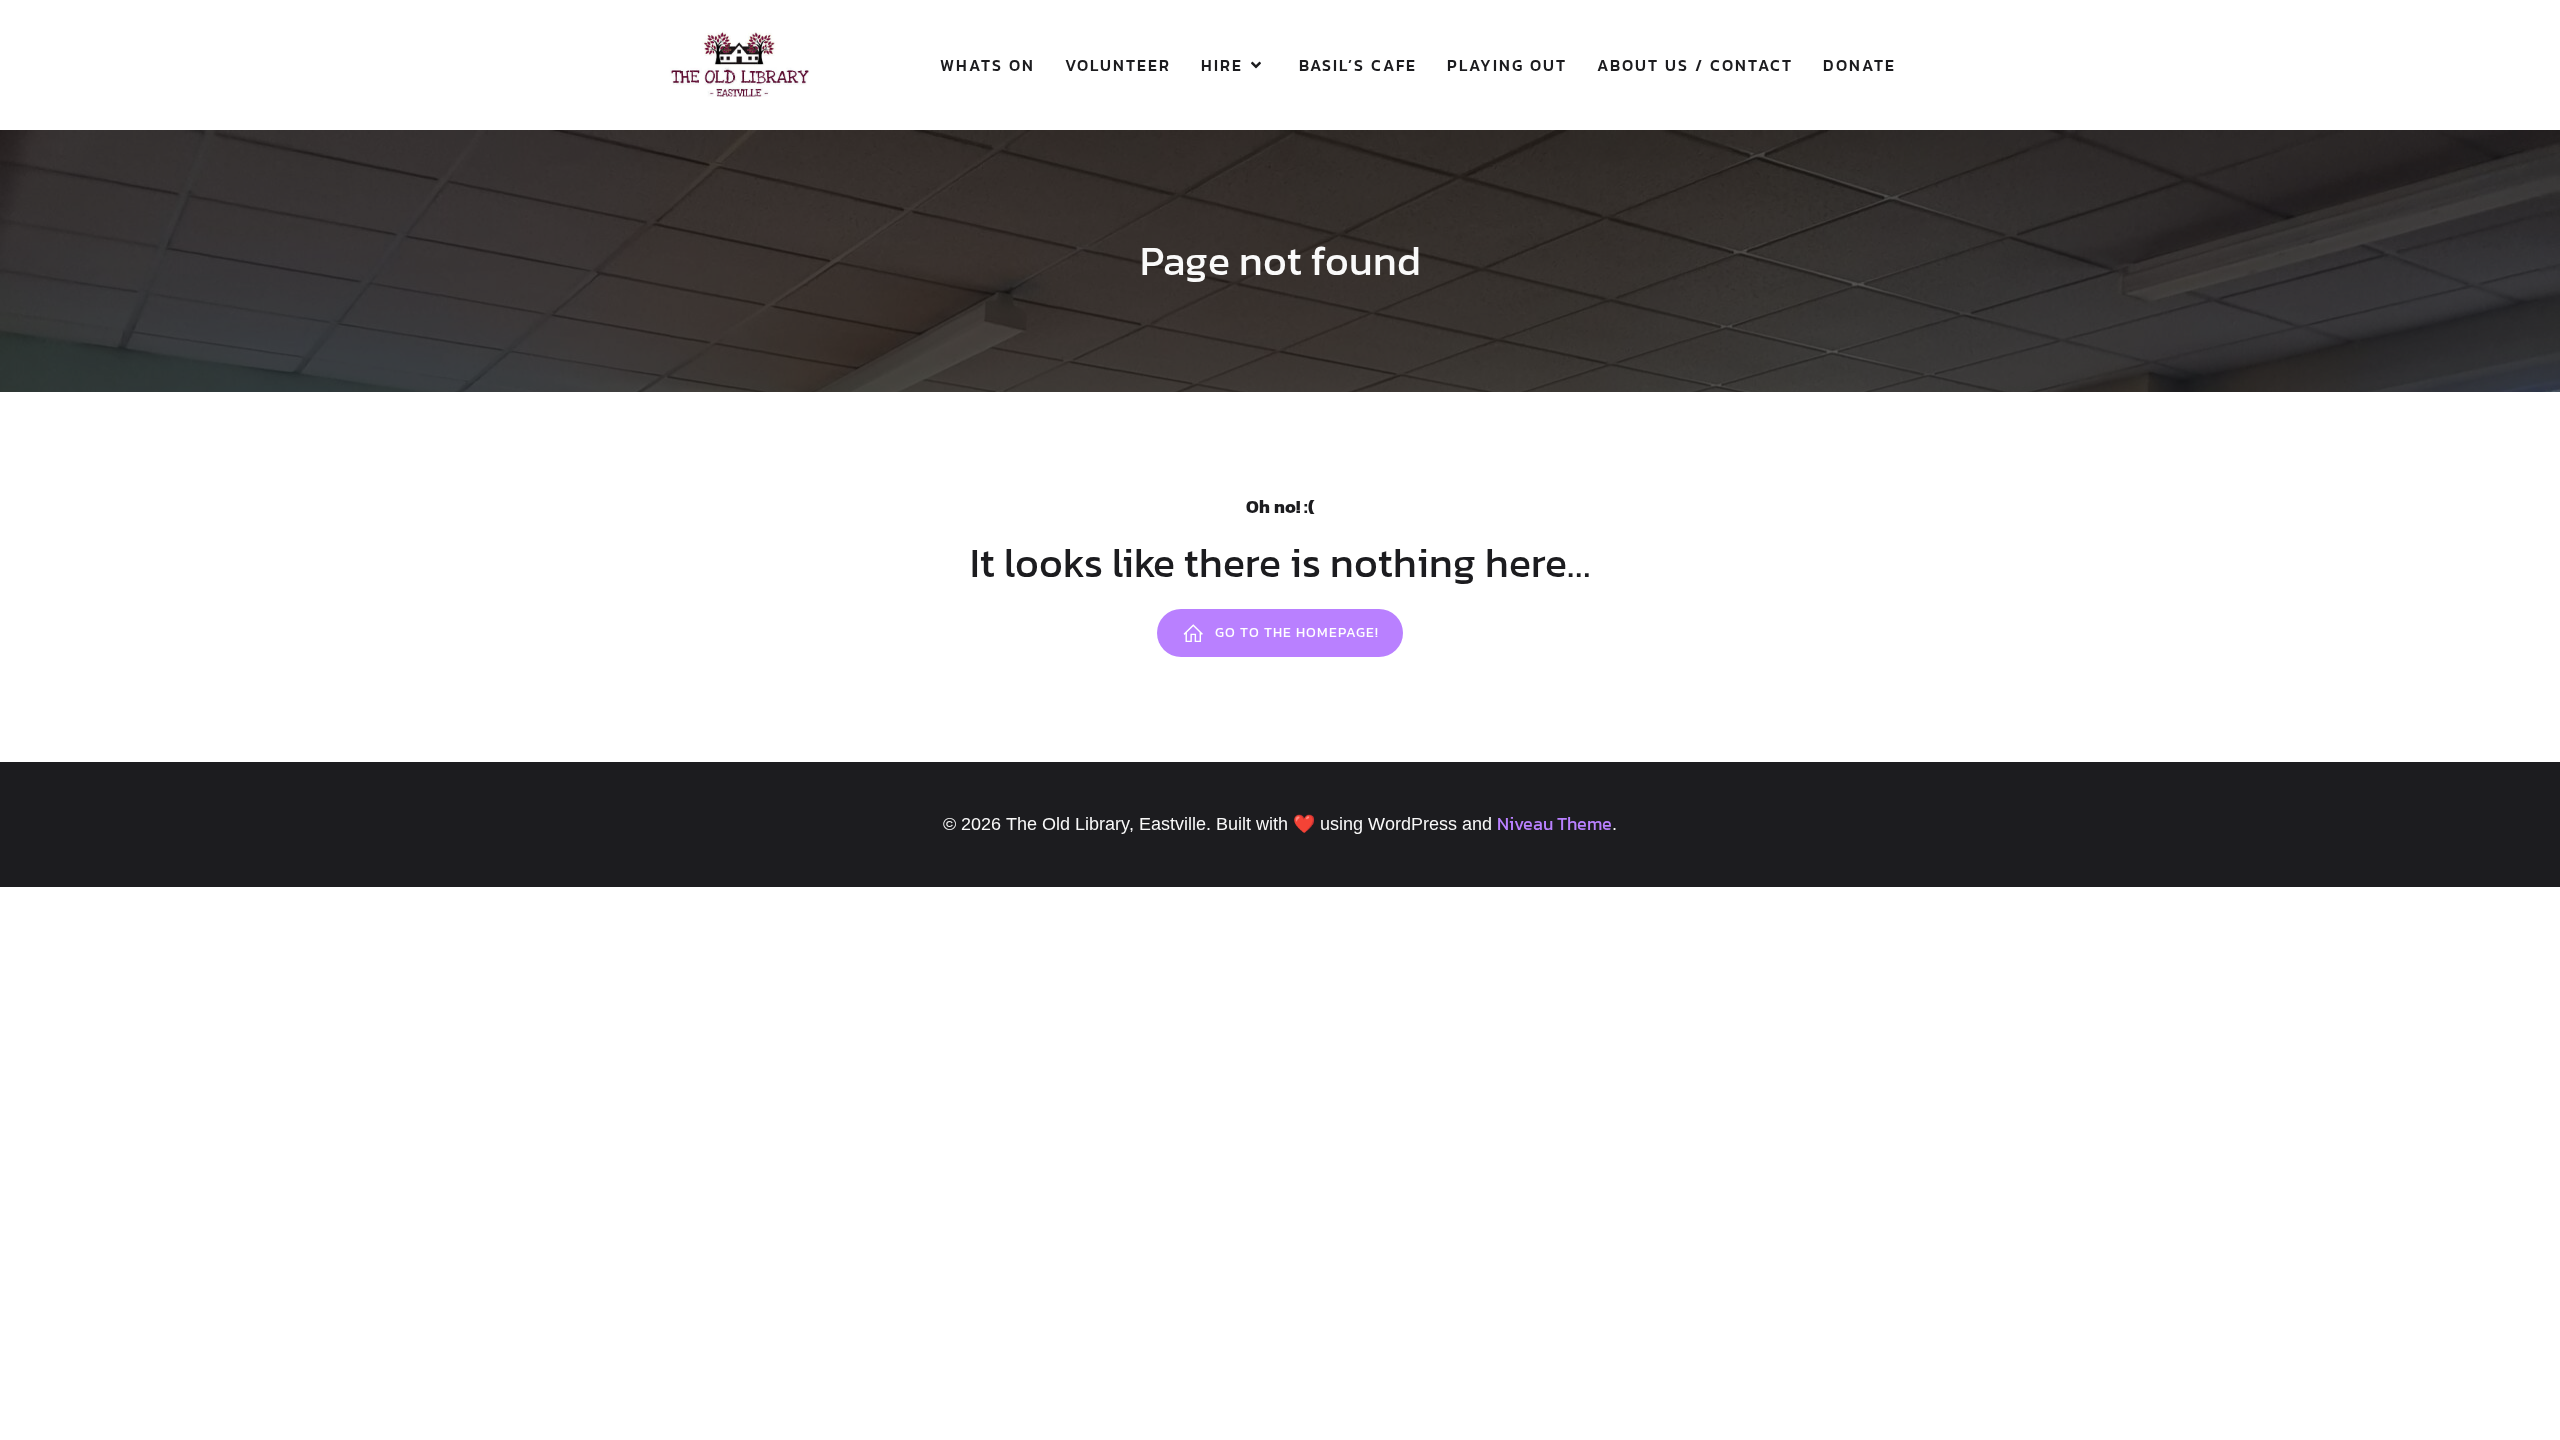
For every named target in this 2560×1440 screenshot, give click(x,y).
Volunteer (1118, 65)
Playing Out (1507, 65)
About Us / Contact (1695, 65)
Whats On (987, 65)
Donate (1859, 65)
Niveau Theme (1554, 823)
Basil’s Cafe (1358, 65)
